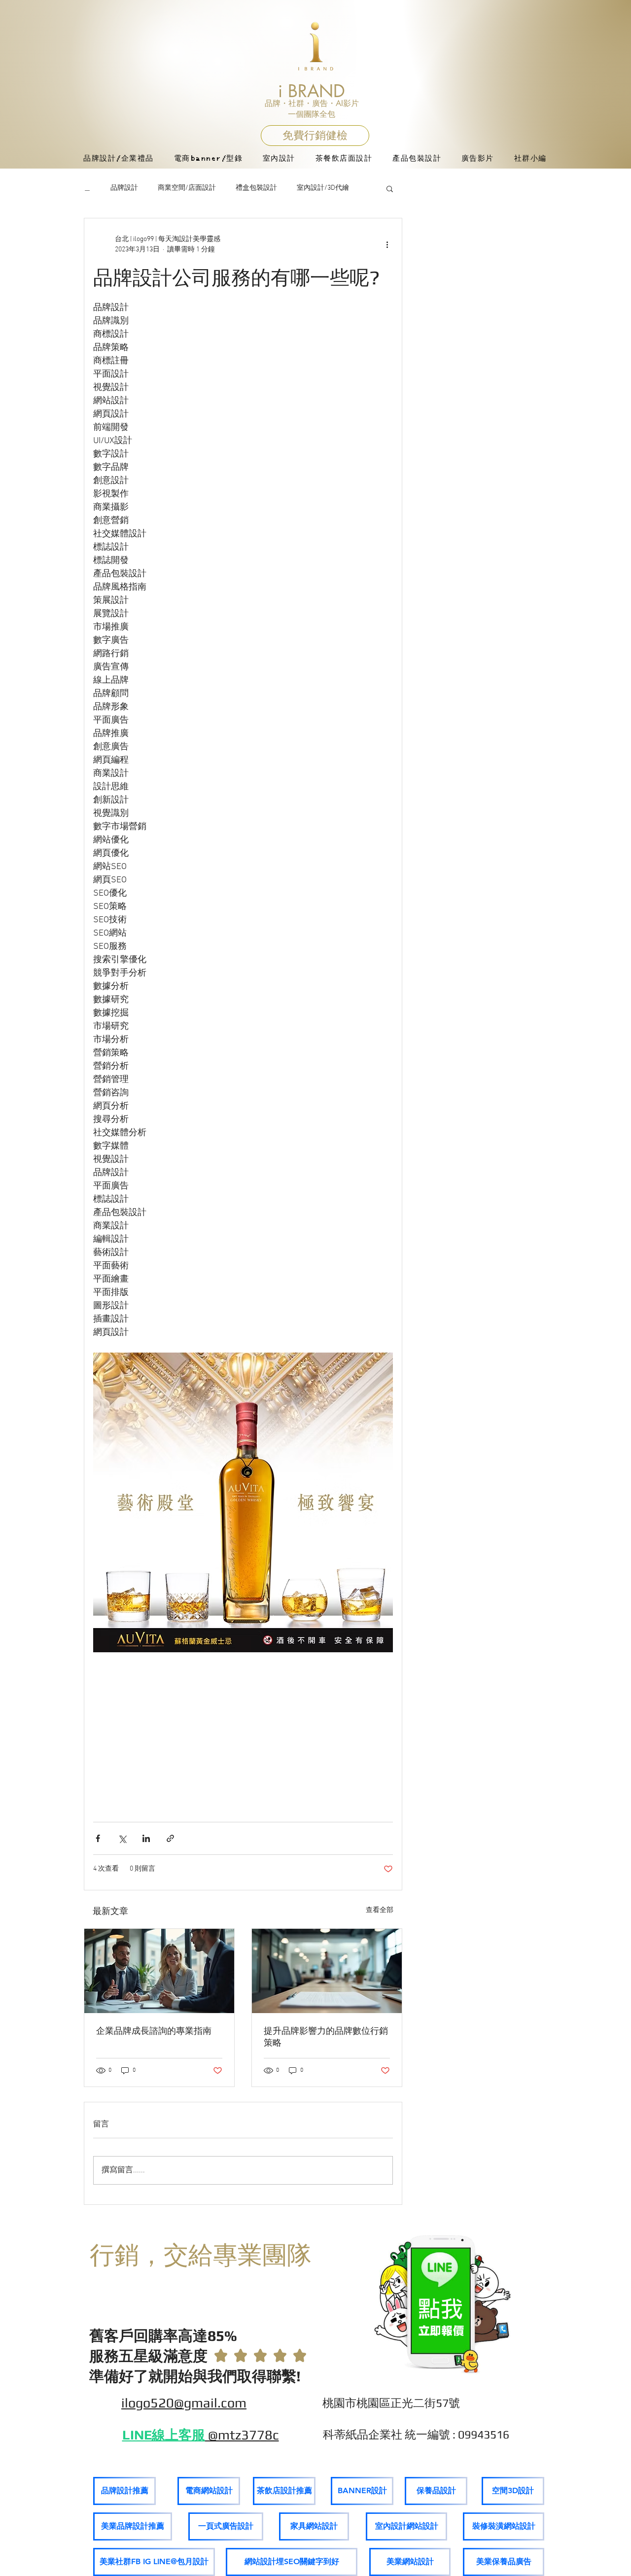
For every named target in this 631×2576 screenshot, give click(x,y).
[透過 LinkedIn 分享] (146, 1838)
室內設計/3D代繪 (323, 188)
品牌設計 (124, 188)
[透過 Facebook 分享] (98, 1838)
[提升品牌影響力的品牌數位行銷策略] (327, 1971)
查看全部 (380, 1910)
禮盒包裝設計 (256, 188)
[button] (390, 188)
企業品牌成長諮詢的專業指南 (154, 2031)
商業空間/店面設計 (187, 188)
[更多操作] (387, 244)
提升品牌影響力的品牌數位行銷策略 (326, 2036)
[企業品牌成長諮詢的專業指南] (159, 1971)
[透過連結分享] (170, 1838)
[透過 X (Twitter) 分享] (122, 1838)
